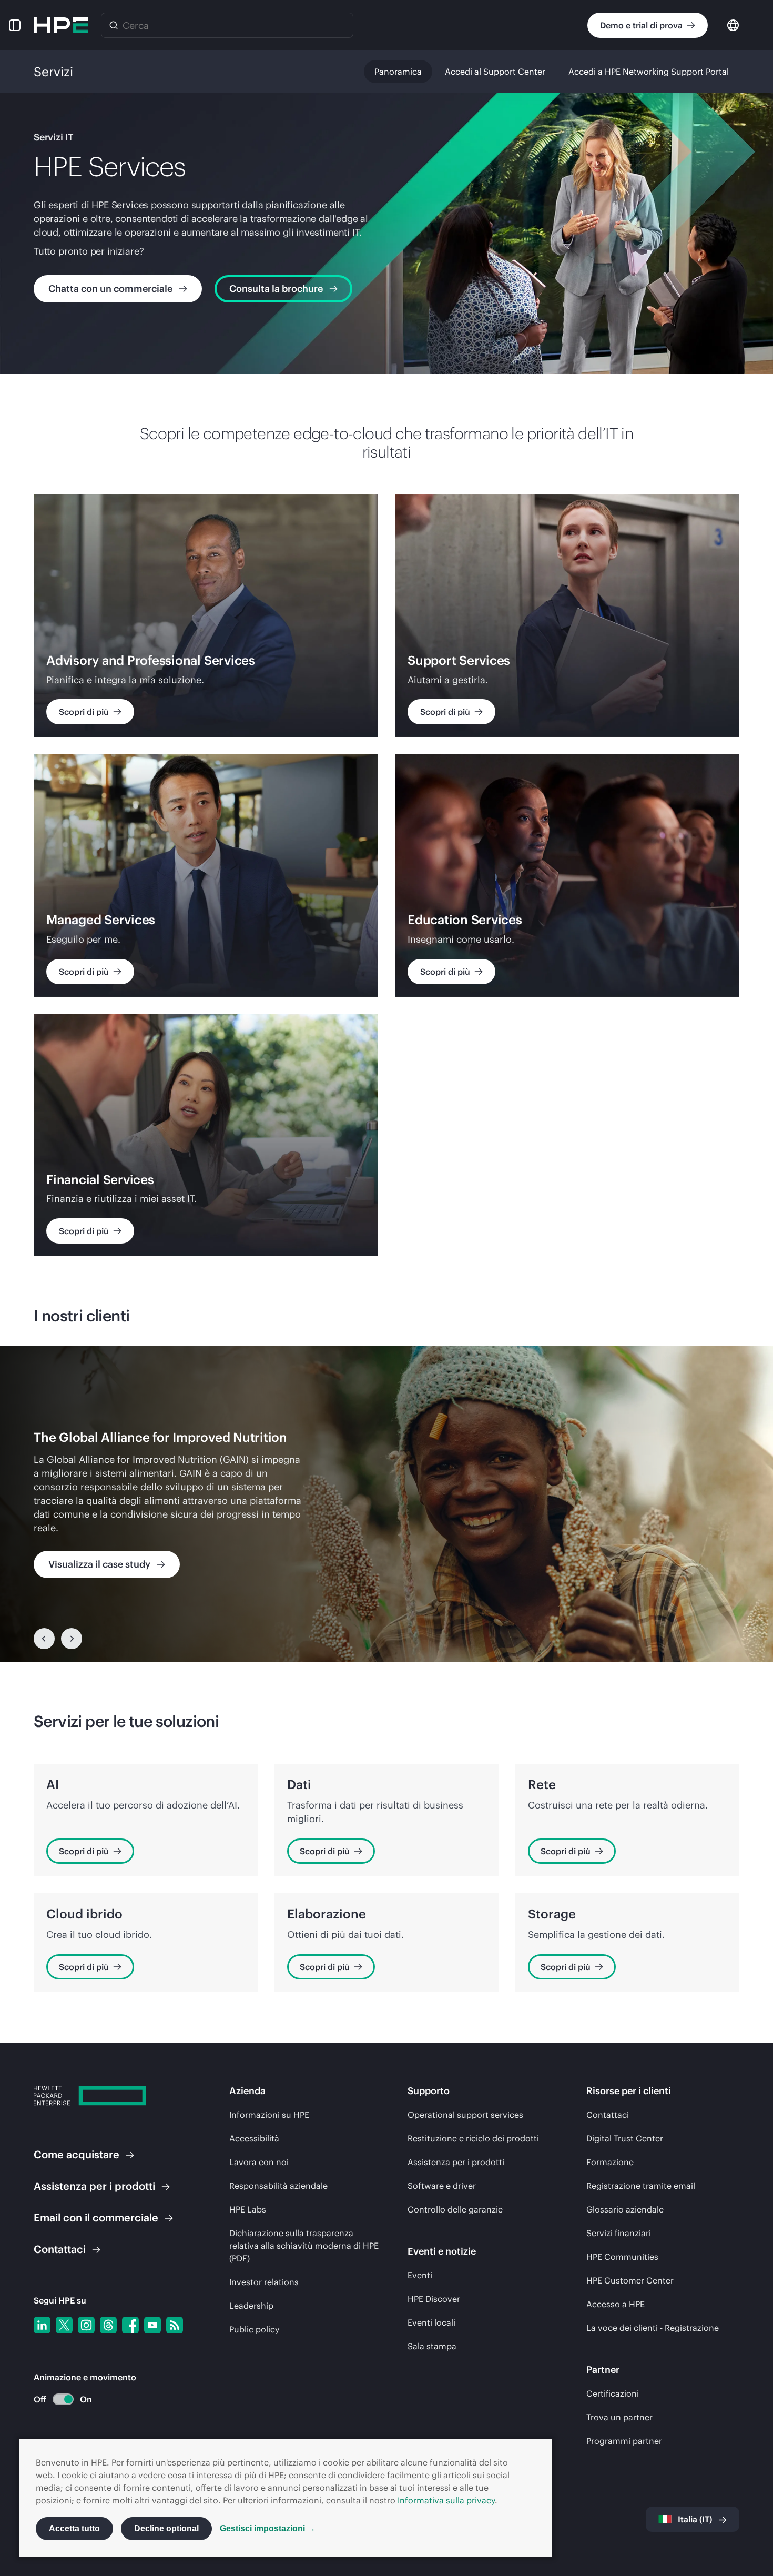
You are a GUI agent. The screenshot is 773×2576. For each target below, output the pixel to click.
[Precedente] (44, 1639)
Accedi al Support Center (495, 72)
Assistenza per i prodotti (456, 2162)
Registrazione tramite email (641, 2186)
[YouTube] (152, 2325)
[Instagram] (86, 2325)
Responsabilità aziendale (278, 2186)
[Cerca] (114, 25)
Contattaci (608, 2115)
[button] (15, 25)
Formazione (610, 2162)
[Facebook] (130, 2325)
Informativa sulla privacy (446, 2500)
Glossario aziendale (625, 2209)
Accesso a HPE (616, 2304)
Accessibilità (254, 2138)
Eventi (420, 2275)
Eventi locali (431, 2322)
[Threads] (108, 2325)
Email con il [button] (96, 2218)
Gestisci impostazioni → (268, 2528)
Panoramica (398, 72)
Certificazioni (613, 2393)
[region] (387, 1504)
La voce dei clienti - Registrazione (653, 2328)
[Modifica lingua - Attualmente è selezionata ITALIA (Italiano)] (733, 24)
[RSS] (175, 2325)
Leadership (251, 2306)
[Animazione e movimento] (63, 2399)
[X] (64, 2325)
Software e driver (442, 2186)
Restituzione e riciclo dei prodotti (473, 2138)
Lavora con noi (259, 2162)
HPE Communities (622, 2257)
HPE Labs (248, 2209)
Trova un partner (619, 2417)
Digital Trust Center (625, 2138)
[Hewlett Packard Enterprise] (61, 25)
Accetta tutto (74, 2528)
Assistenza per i (94, 2186)
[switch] (57, 2400)
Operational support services (465, 2115)
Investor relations (264, 2282)
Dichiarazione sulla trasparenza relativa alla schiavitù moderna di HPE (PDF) (304, 2246)
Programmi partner (624, 2441)
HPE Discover (434, 2299)
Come (77, 2154)
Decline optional (166, 2528)
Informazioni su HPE (269, 2115)
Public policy (254, 2329)
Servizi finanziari (619, 2233)
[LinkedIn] (42, 2325)
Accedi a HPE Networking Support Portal (649, 72)
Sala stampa (432, 2346)
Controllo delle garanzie (455, 2209)
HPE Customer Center (630, 2280)
